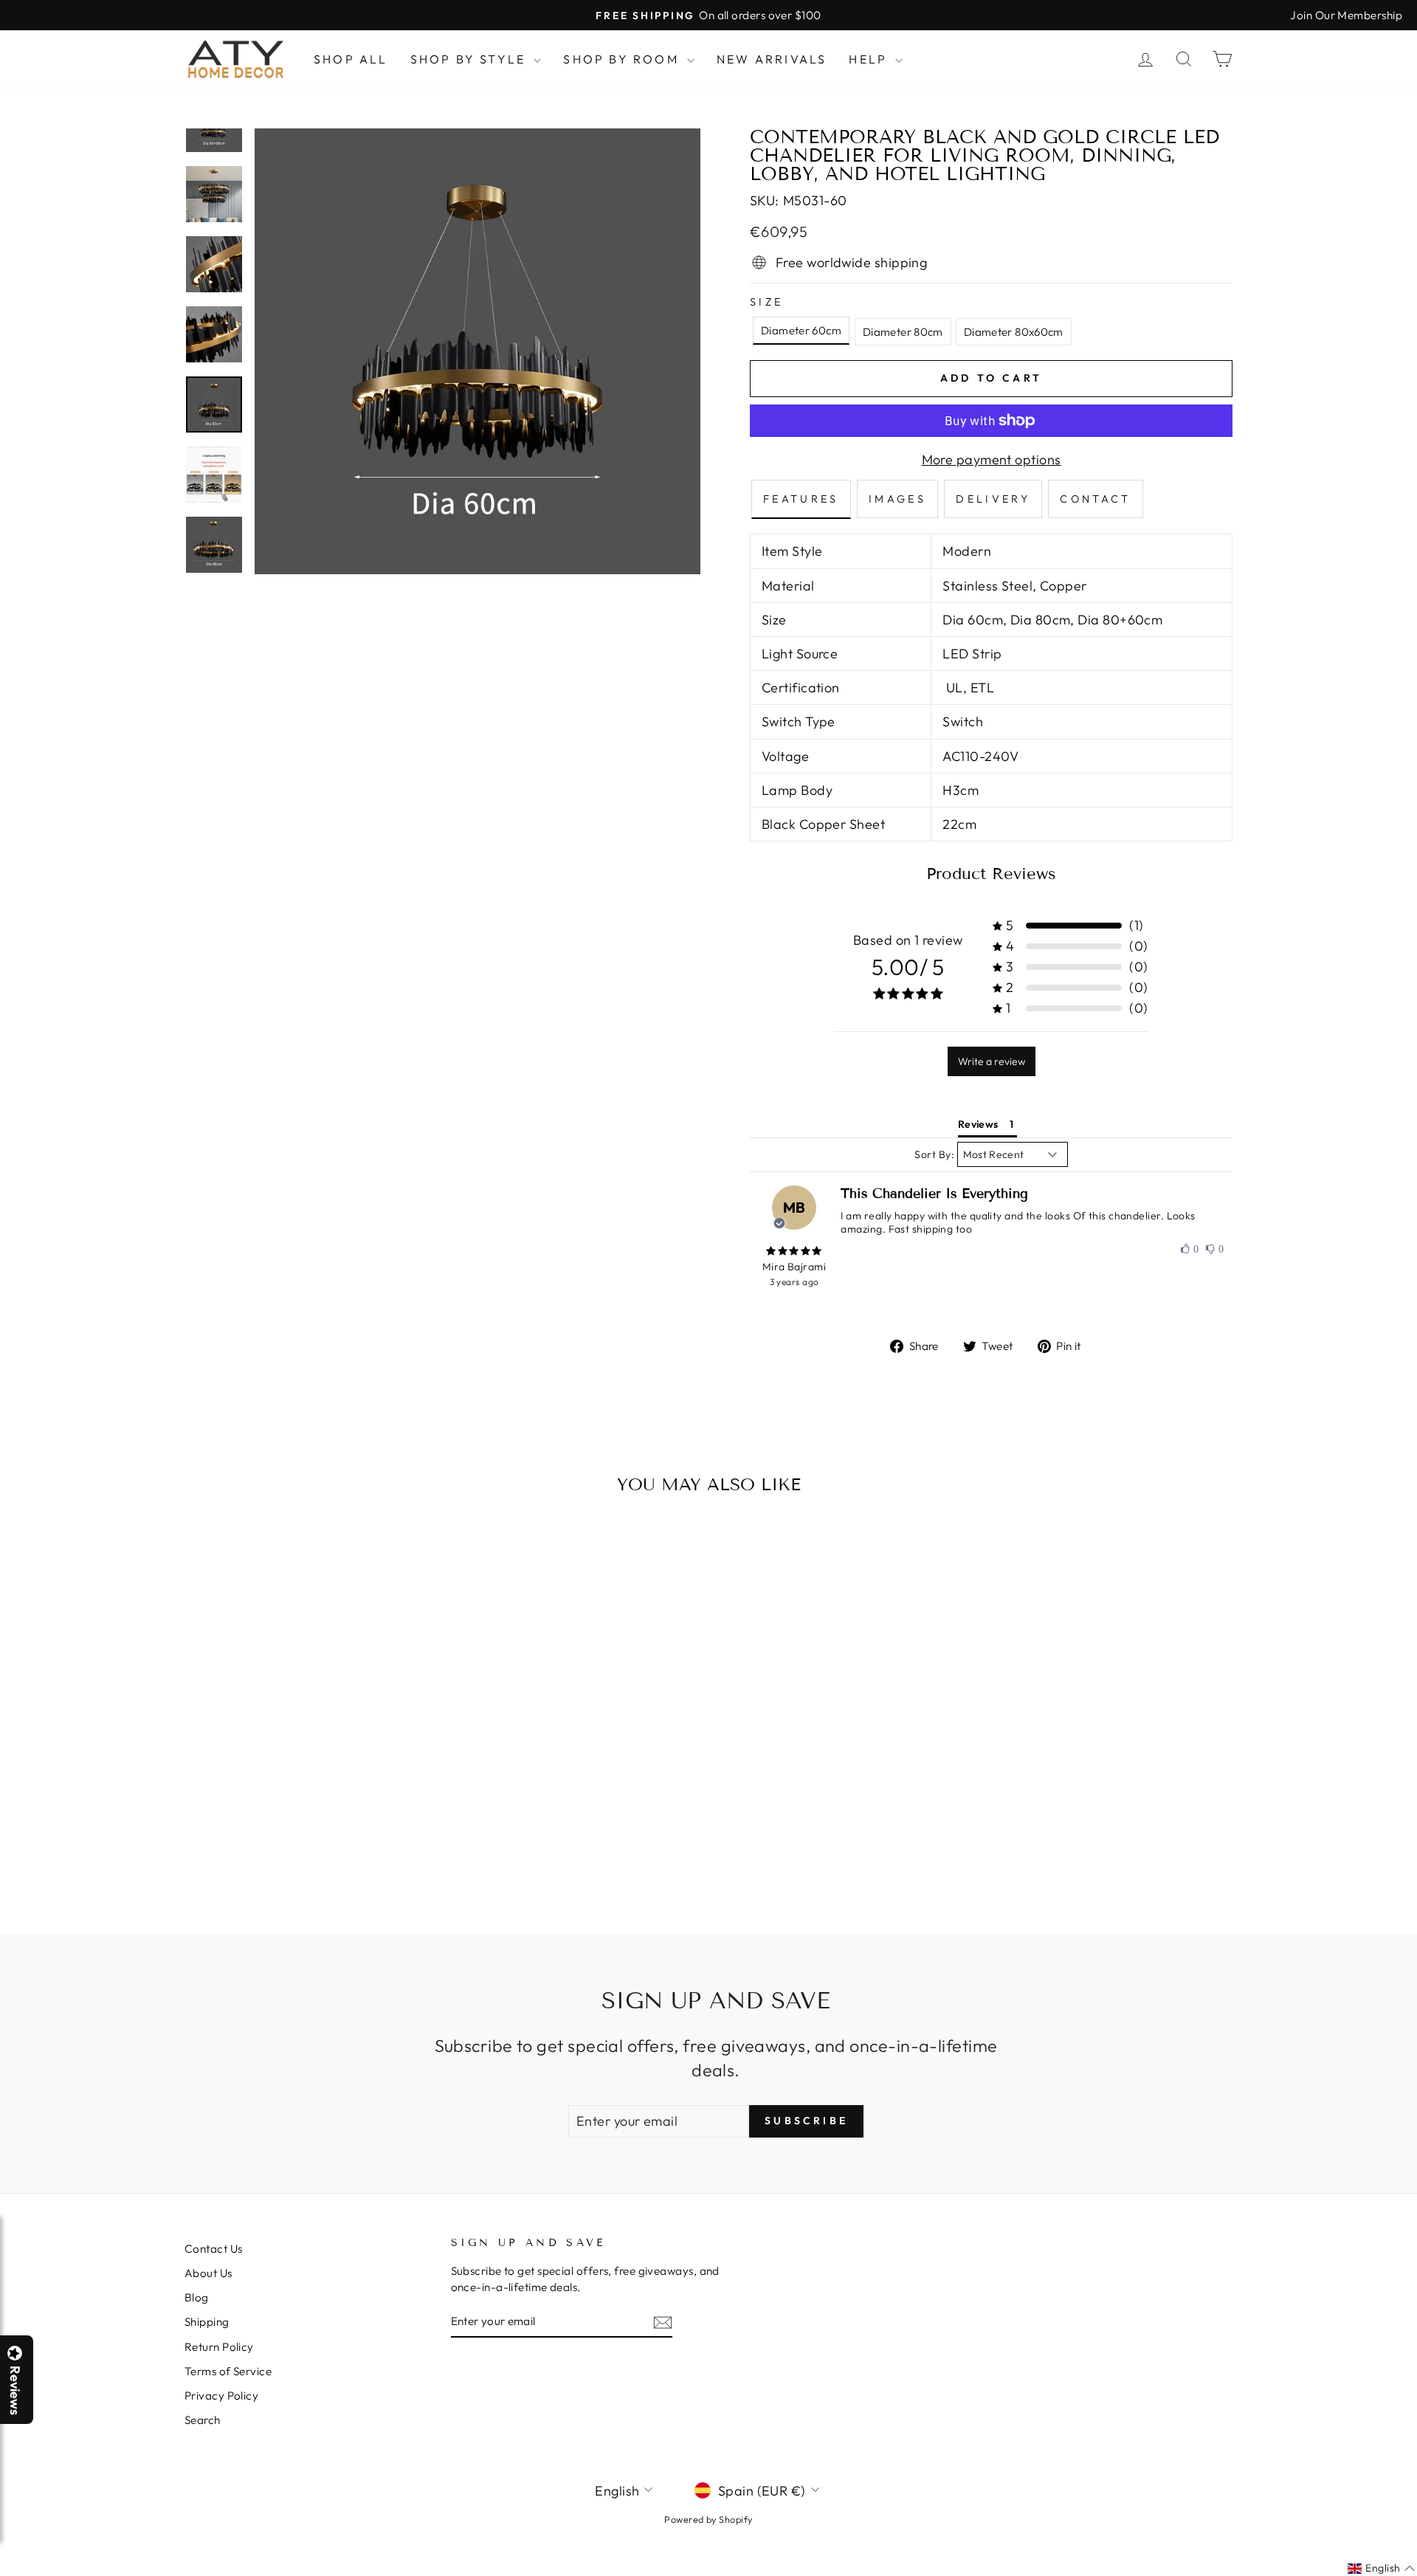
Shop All (351, 59)
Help (870, 59)
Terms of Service (228, 2371)
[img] (794, 1251)
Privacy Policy (221, 2396)
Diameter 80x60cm (1014, 332)
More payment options (992, 459)
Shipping (207, 2322)
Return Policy (219, 2347)
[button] (1416, 2575)
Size (766, 302)
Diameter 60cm (801, 330)
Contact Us (214, 2249)
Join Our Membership (1346, 15)
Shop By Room (623, 59)
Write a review (992, 1061)
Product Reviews (991, 874)
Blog (197, 2297)
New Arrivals (772, 59)
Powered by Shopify (708, 2519)
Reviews (15, 2390)
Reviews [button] (978, 1124)
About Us (208, 2273)
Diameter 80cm (903, 332)
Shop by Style (470, 59)
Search (203, 2420)
